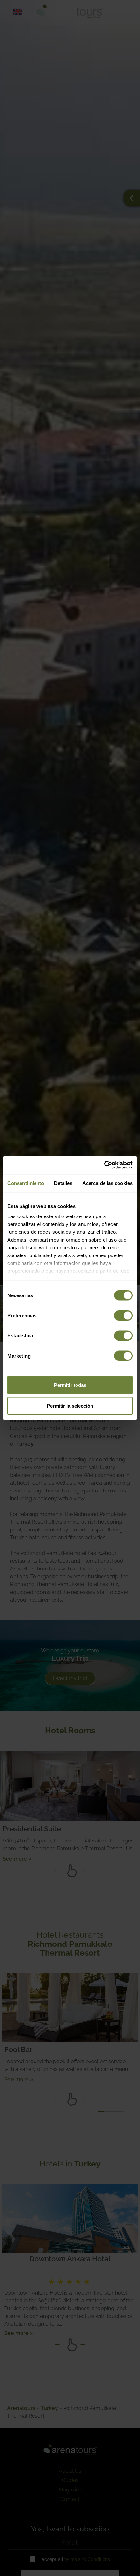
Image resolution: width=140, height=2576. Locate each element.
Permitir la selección (70, 1405)
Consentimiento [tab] (26, 1183)
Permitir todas (70, 1385)
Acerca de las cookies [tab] (107, 1183)
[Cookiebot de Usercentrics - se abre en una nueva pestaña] (104, 1165)
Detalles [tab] (63, 1183)
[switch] (123, 1315)
